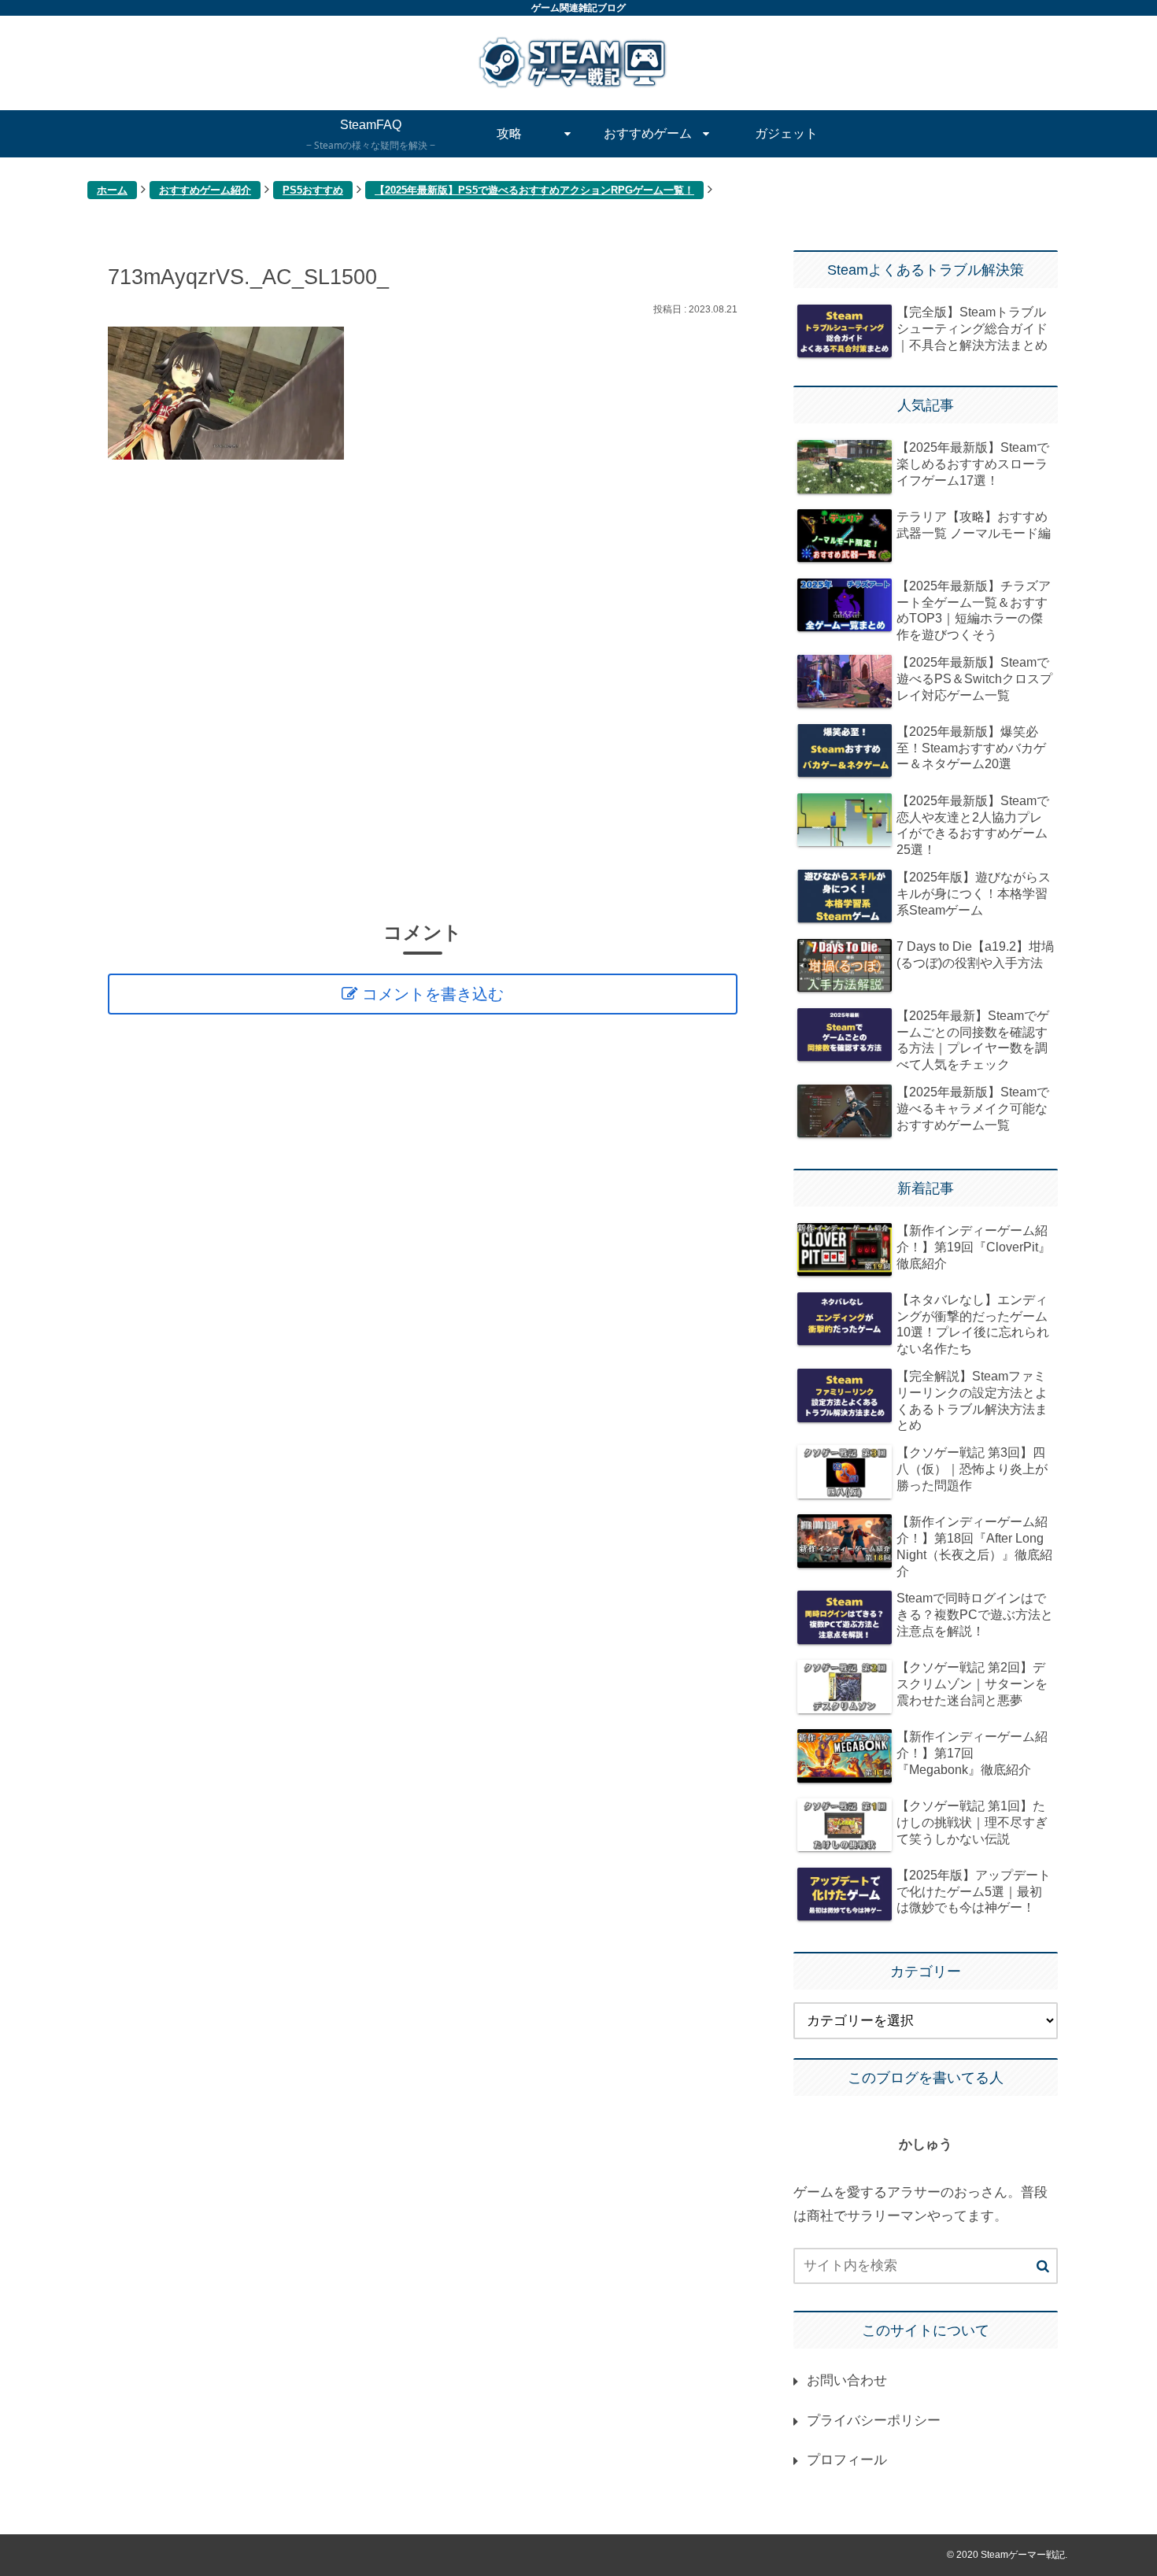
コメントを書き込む (433, 994)
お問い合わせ (847, 2380)
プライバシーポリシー (874, 2421)
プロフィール (847, 2460)
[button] (1043, 2267)
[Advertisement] (423, 689)
